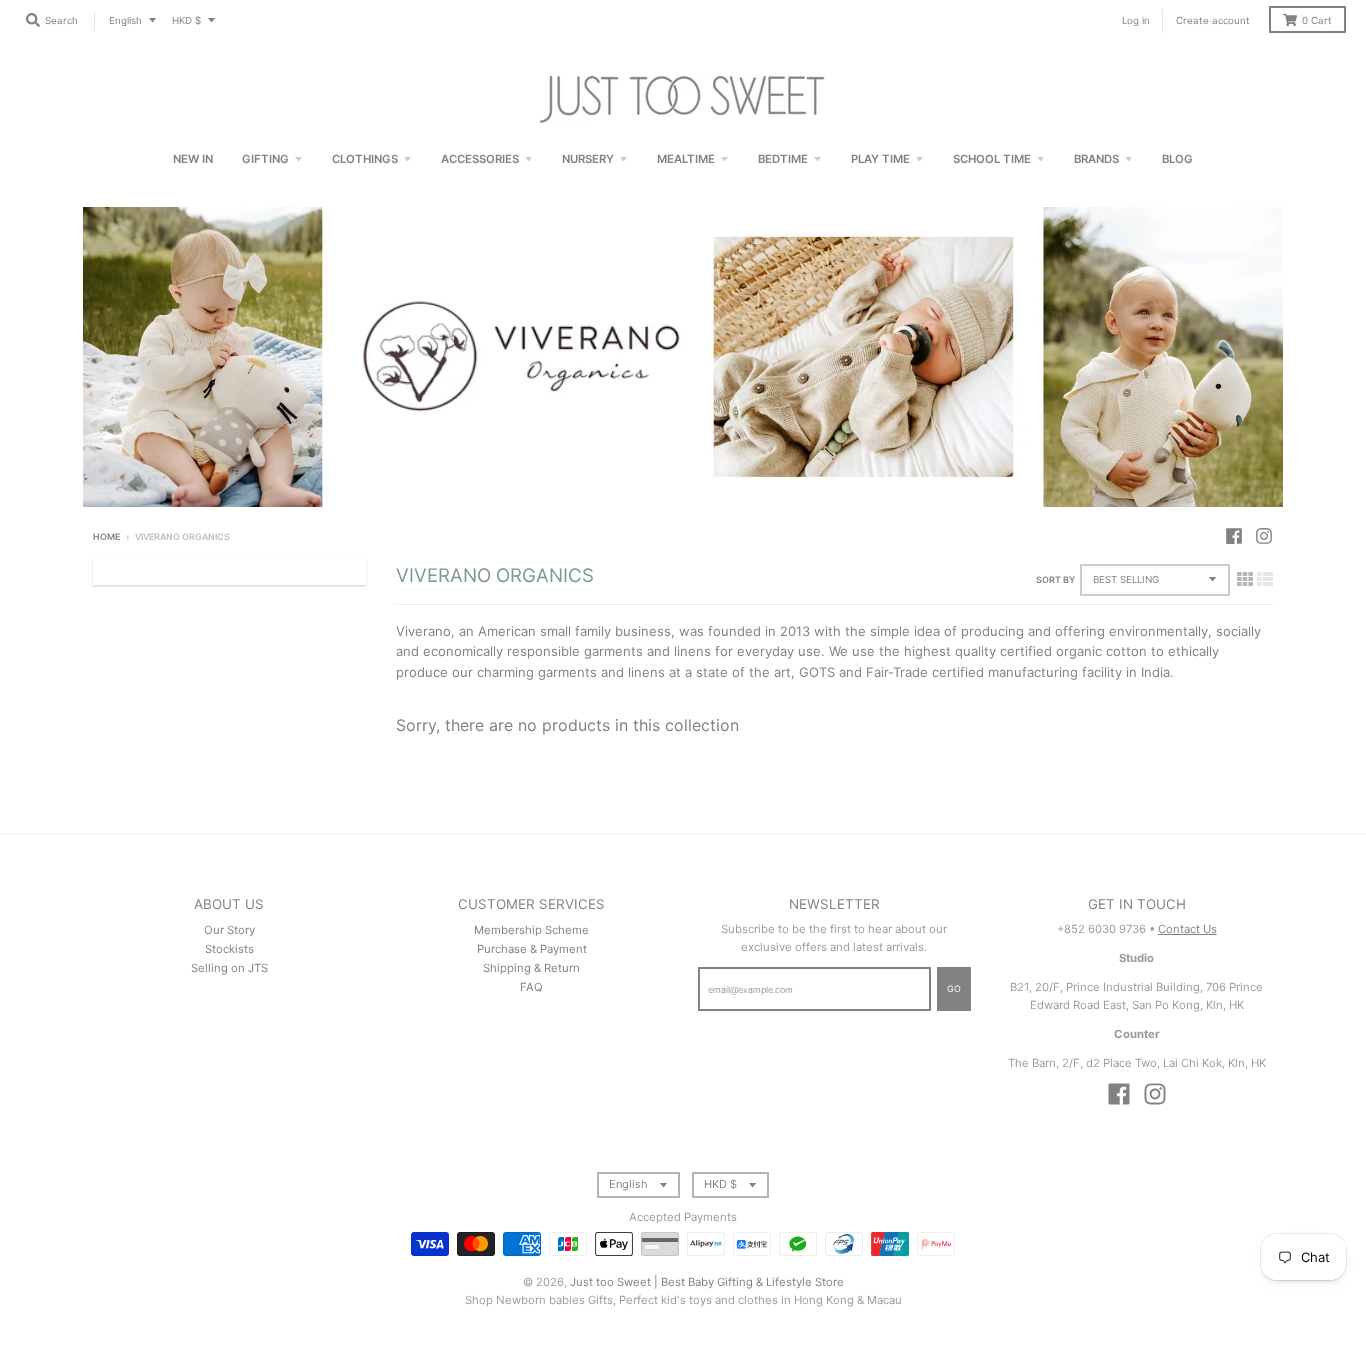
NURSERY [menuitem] (588, 159)
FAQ (531, 987)
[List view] (1265, 579)
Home (106, 536)
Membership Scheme (531, 930)
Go (954, 988)
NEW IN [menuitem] (193, 159)
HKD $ (186, 20)
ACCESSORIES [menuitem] (480, 159)
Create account (1213, 20)
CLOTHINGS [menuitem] (365, 159)
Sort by (1055, 579)
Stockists (229, 949)
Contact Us (1187, 929)
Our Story (229, 930)
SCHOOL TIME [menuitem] (992, 159)
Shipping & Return (531, 968)
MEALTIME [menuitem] (686, 159)
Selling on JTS (229, 968)
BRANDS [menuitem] (1096, 159)
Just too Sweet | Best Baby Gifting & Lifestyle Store (707, 1282)
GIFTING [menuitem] (265, 159)
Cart (1317, 20)
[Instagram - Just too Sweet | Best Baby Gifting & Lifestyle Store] (1264, 536)
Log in (1136, 20)
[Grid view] (1245, 579)
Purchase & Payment (532, 949)
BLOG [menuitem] (1177, 159)
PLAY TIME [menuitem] (880, 159)
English (125, 20)
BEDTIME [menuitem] (783, 159)
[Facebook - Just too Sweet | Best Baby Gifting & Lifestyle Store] (1234, 536)
